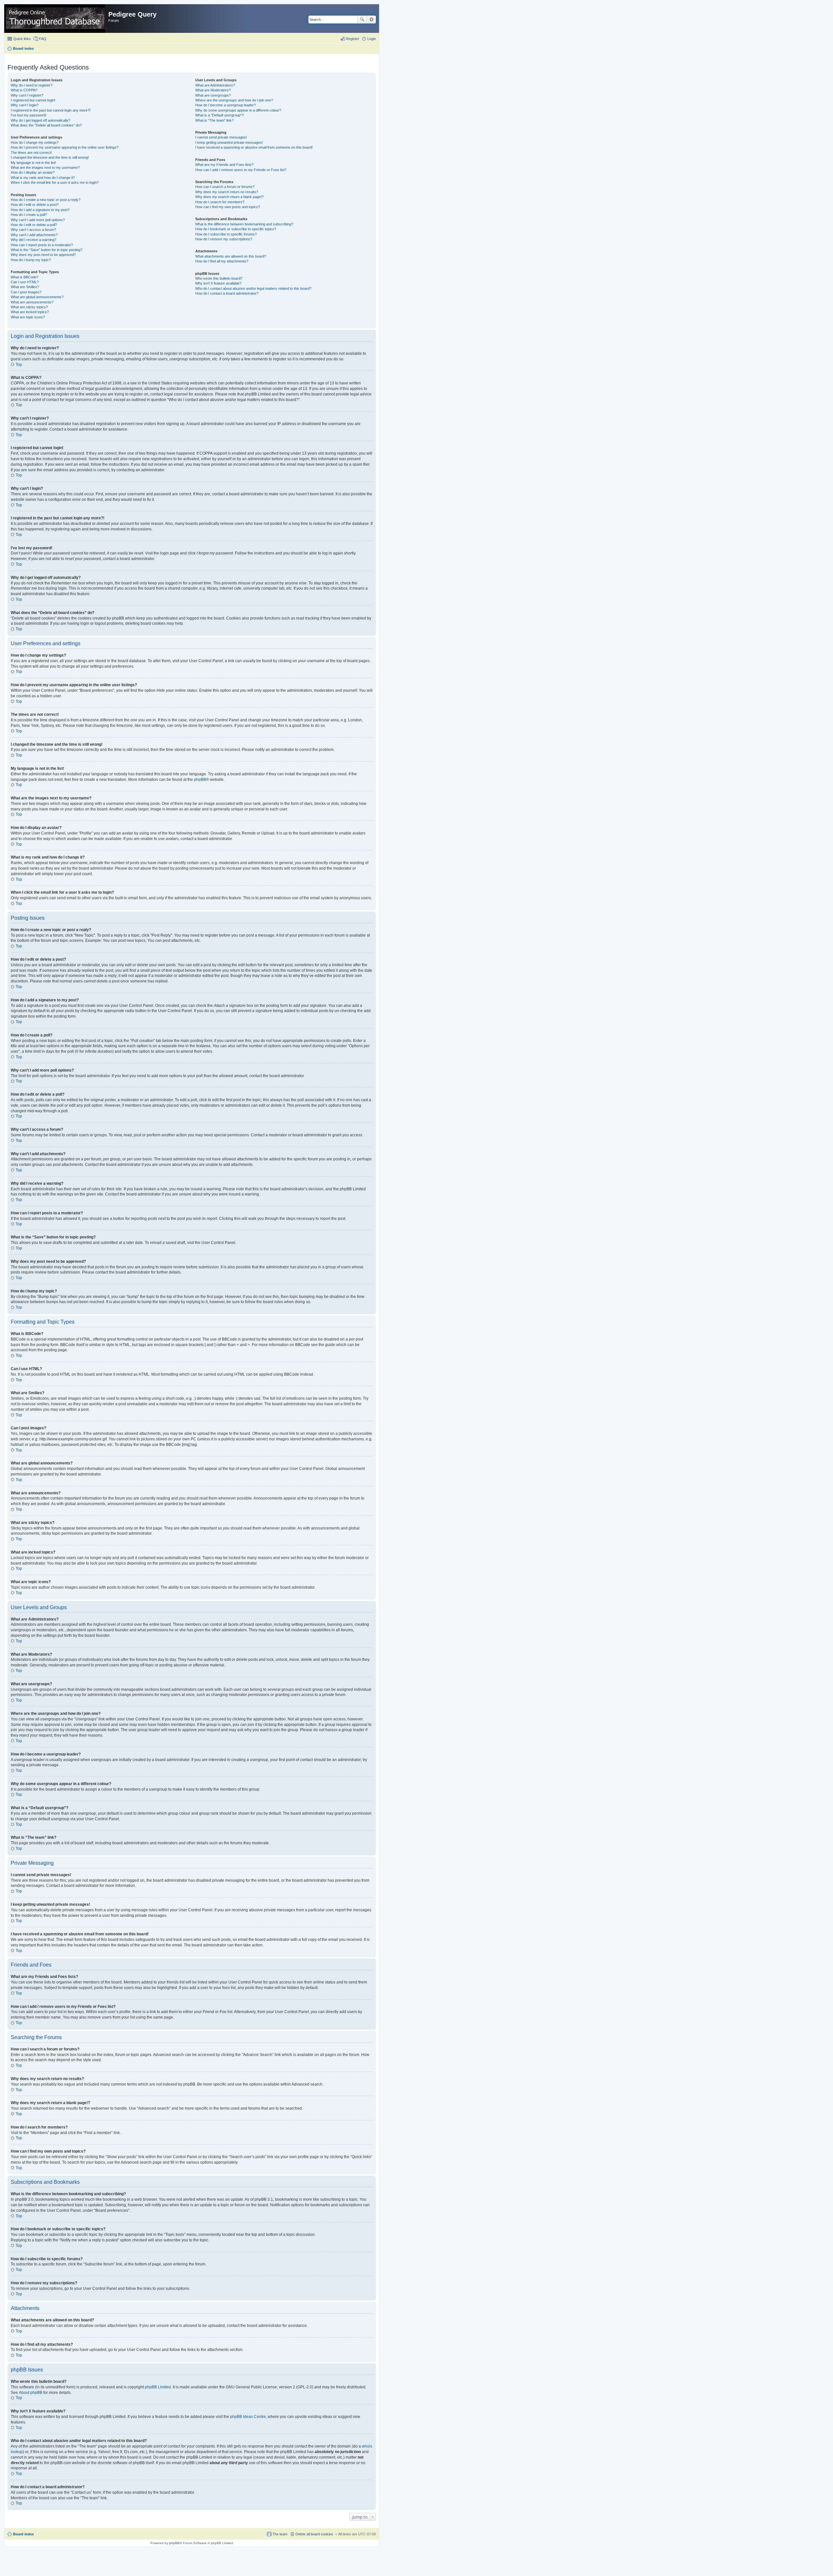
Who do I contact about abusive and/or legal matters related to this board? (253, 288)
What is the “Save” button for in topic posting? (47, 250)
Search (362, 20)
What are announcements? (32, 302)
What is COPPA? (24, 90)
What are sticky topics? (29, 307)
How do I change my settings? (35, 142)
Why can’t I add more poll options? (38, 220)
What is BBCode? (25, 277)
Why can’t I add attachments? (34, 235)
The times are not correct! (31, 153)
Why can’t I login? (25, 105)
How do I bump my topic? (31, 260)
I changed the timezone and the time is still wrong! (50, 157)
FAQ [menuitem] (43, 39)
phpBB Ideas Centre (248, 2417)
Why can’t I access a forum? (33, 230)
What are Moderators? (213, 90)
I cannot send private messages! (221, 137)
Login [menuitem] (372, 39)
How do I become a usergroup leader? (225, 105)
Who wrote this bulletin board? (219, 278)
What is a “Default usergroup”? (219, 115)
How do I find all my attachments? (222, 261)
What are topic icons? (28, 317)
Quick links (22, 39)
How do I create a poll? (29, 215)
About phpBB (31, 2393)
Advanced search (371, 20)
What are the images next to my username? (45, 167)
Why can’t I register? (27, 95)
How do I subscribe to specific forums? (226, 234)
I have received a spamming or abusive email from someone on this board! (254, 147)
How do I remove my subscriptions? (224, 239)
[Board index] (57, 19)
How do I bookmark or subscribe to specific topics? (236, 229)
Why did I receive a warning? (34, 240)
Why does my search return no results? (227, 192)
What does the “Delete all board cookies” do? (46, 125)
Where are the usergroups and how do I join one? (234, 100)
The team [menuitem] (280, 2534)
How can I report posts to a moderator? (42, 245)
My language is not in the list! (33, 163)
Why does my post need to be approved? (43, 255)
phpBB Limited (158, 2387)
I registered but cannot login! (33, 100)
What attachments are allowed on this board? (231, 256)
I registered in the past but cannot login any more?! (51, 110)
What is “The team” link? (214, 120)
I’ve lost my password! (28, 115)
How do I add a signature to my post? (40, 210)
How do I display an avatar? (33, 172)
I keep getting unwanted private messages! (229, 142)
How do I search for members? (220, 202)
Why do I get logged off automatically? (41, 120)
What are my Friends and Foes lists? (224, 165)
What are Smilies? (25, 287)
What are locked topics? (30, 312)
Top (19, 365)
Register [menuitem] (353, 39)
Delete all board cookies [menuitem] (314, 2534)
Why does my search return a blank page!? (229, 197)
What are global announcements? (37, 297)
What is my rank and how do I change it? (43, 178)
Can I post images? (26, 292)
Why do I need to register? (32, 85)
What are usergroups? (213, 95)
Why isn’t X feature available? (218, 283)
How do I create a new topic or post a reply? (46, 200)
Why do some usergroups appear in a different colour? (238, 110)
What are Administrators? (215, 85)
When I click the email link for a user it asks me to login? (55, 182)
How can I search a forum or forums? (225, 187)
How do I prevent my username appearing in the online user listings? (65, 147)
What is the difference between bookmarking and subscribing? (244, 224)
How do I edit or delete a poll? (34, 225)
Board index (23, 2534)
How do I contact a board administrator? (227, 293)
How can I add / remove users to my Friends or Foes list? (241, 170)
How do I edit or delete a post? (35, 205)
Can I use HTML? (25, 282)
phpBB (200, 780)
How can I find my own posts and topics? (228, 207)
